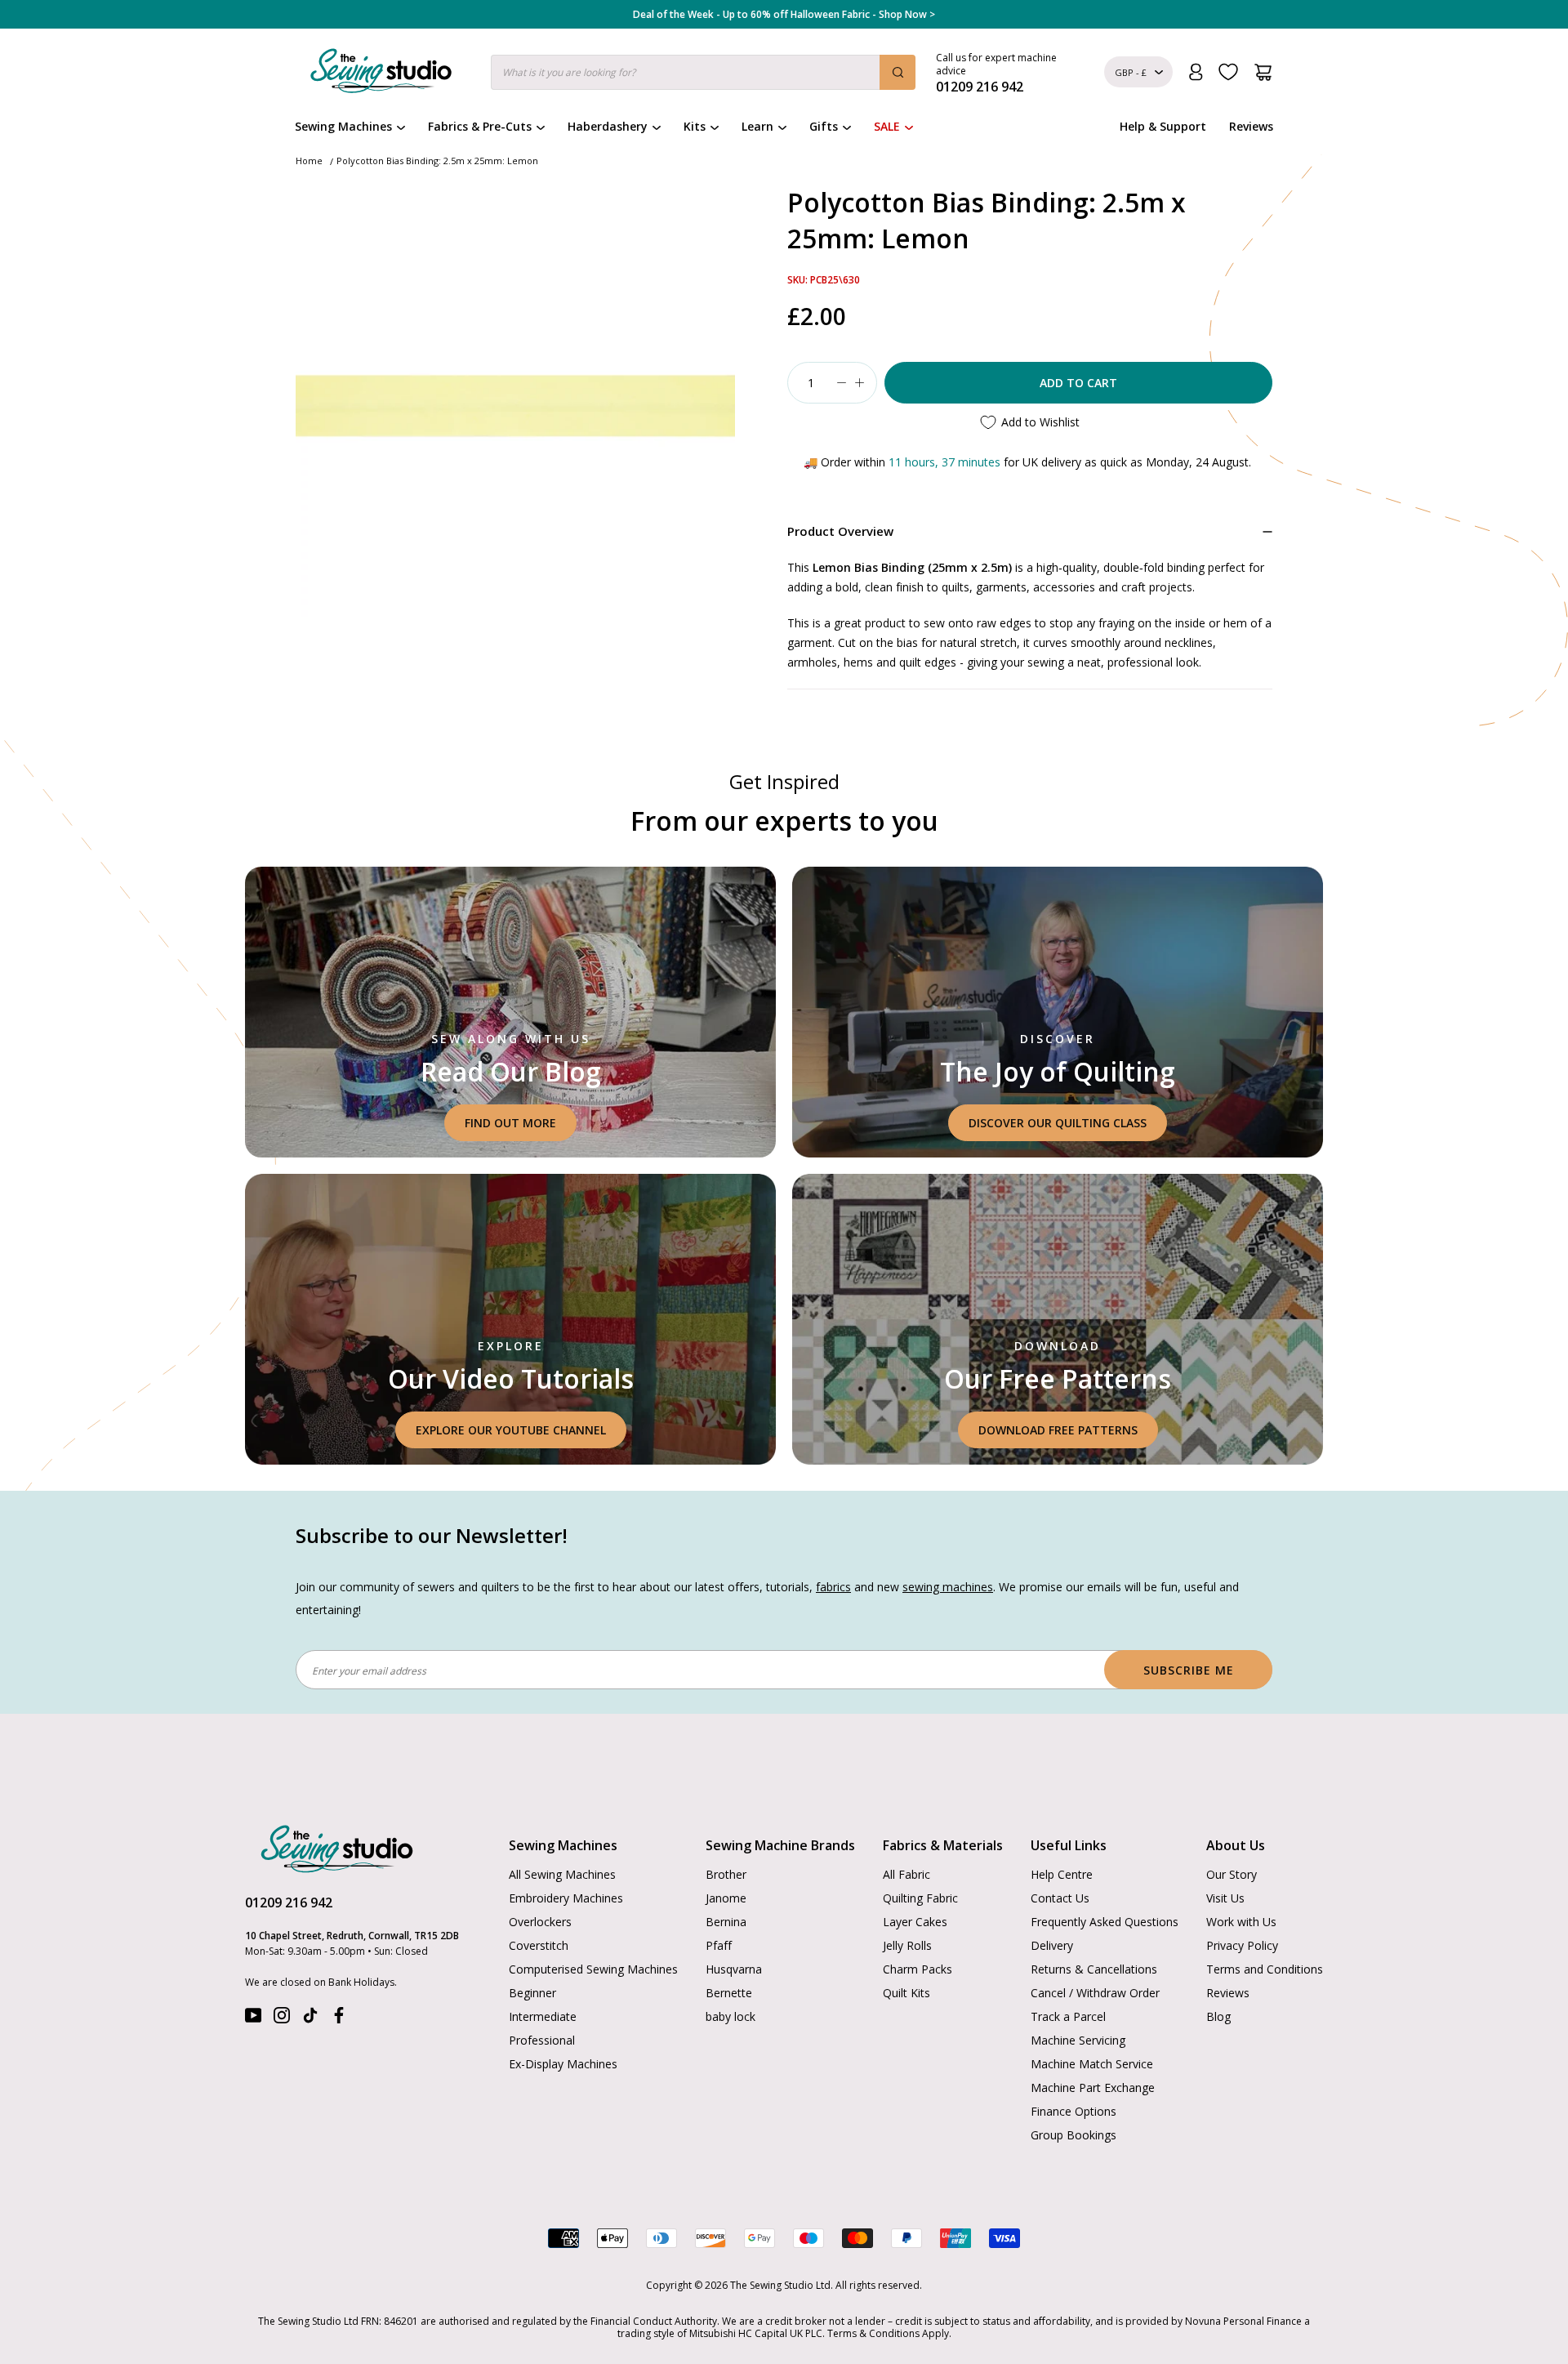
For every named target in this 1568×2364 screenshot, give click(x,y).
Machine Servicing (1078, 2040)
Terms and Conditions (1265, 1969)
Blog (1218, 2016)
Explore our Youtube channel (511, 1430)
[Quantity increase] (859, 383)
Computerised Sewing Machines (593, 1969)
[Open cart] (1263, 72)
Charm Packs (918, 1969)
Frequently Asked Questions (1105, 1922)
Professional (542, 2040)
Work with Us (1241, 1922)
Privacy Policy (1242, 1945)
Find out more (510, 1123)
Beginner (532, 1993)
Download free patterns (1058, 1430)
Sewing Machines (343, 126)
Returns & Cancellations (1094, 1969)
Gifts (824, 126)
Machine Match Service (1092, 2064)
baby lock (731, 2016)
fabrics (833, 1587)
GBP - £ (1131, 72)
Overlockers (540, 1922)
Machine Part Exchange (1093, 2087)
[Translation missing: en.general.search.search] (898, 72)
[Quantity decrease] (841, 383)
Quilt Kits (906, 1993)
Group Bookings (1074, 2135)
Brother (726, 1874)
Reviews (1251, 126)
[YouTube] (253, 2019)
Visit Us (1225, 1898)
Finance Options (1074, 2111)
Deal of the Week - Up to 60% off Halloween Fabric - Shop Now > (784, 15)
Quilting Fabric (920, 1898)
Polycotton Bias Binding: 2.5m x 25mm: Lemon (437, 161)
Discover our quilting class (1058, 1123)
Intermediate (543, 2016)
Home (309, 161)
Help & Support (1163, 126)
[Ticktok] (310, 2019)
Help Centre (1062, 1874)
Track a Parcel (1068, 2016)
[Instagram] (282, 2019)
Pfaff (719, 1945)
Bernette (729, 1993)
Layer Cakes (915, 1922)
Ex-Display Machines (563, 2064)
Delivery (1052, 1945)
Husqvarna (734, 1969)
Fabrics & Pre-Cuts (480, 126)
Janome (726, 1898)
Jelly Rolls (907, 1945)
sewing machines (948, 1587)
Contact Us (1060, 1898)
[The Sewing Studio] (381, 74)
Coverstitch (539, 1945)
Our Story (1232, 1874)
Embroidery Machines (566, 1898)
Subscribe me (1189, 1670)
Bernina (726, 1922)
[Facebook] (339, 2019)
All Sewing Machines (562, 1874)
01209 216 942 (289, 1902)
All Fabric (906, 1874)
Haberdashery (608, 126)
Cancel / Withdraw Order (1095, 1993)
